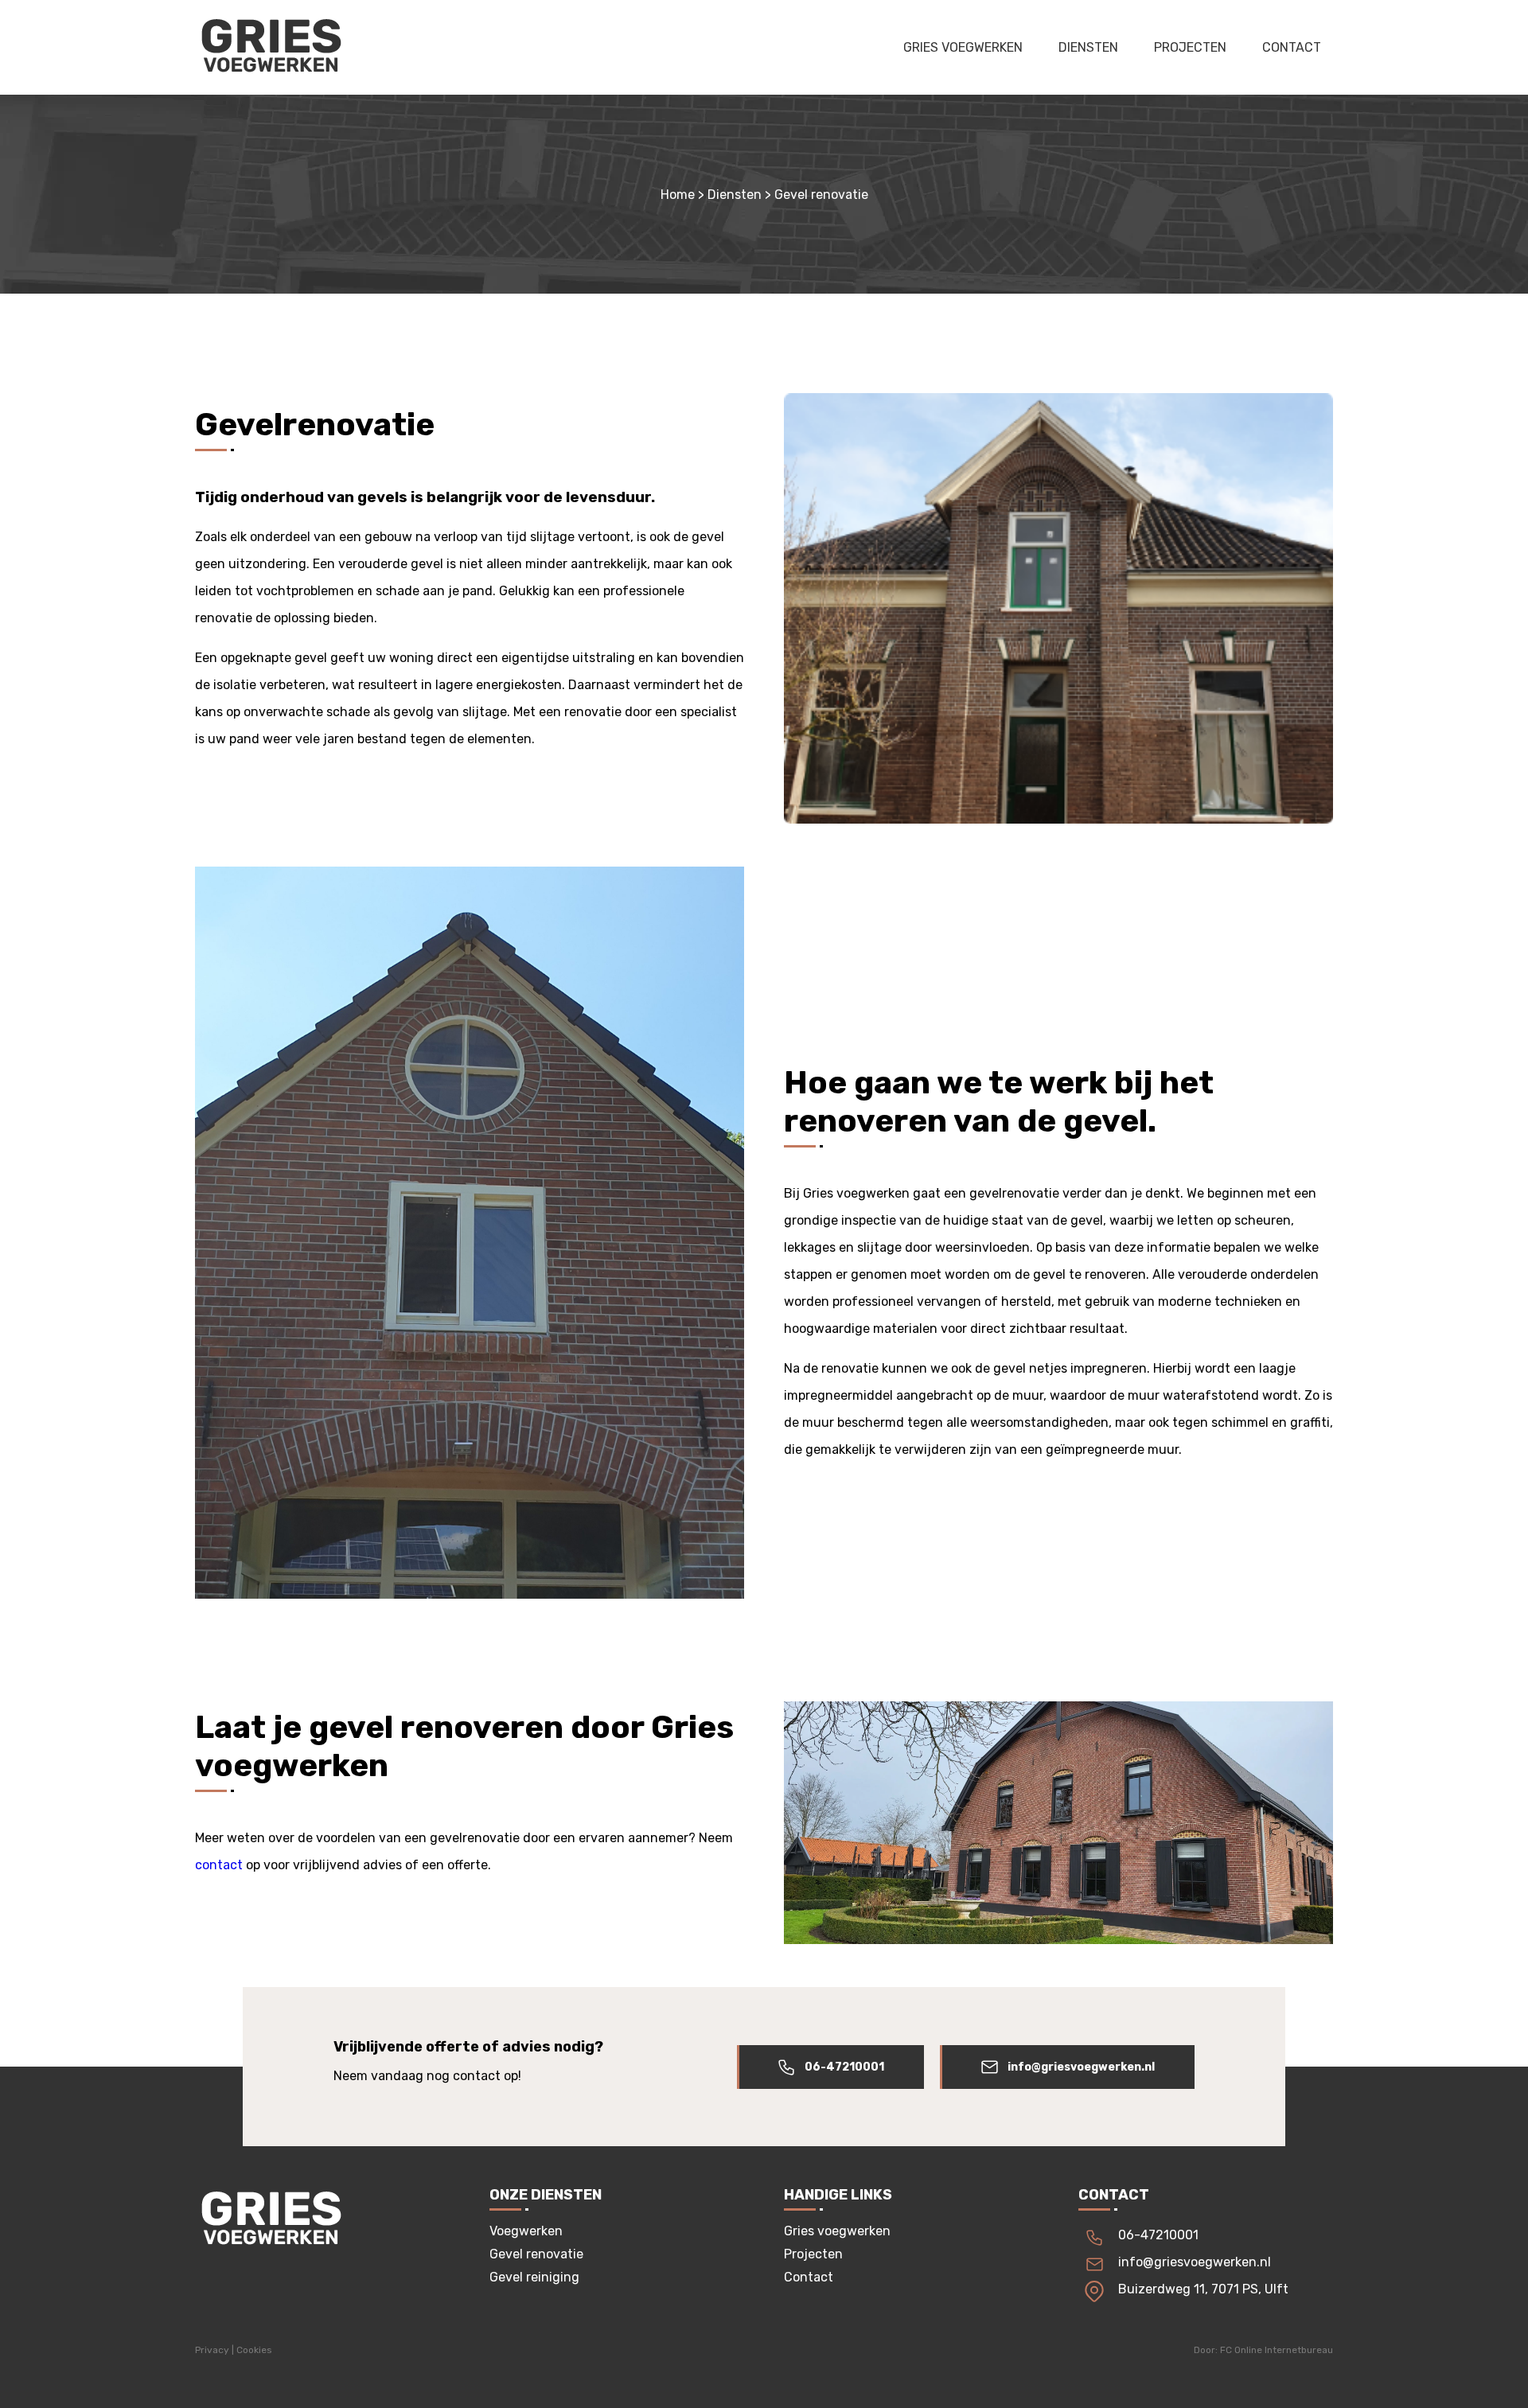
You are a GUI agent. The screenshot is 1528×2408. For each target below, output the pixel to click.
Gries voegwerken (963, 47)
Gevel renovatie (536, 2254)
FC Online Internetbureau (1277, 2350)
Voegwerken (526, 2231)
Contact (1292, 47)
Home (678, 195)
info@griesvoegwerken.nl (1081, 2067)
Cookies (254, 2350)
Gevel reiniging (534, 2277)
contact (219, 1865)
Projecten (1190, 47)
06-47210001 (844, 2067)
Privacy (212, 2350)
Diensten (1088, 47)
